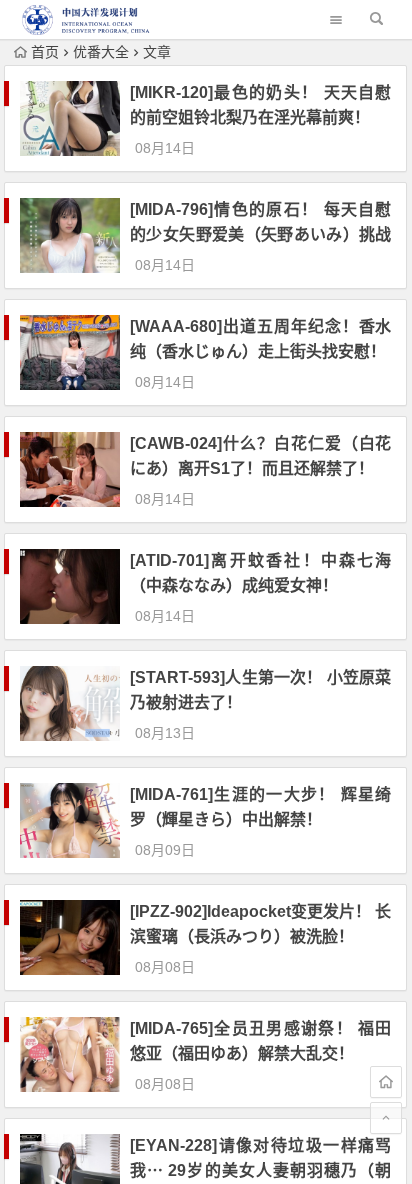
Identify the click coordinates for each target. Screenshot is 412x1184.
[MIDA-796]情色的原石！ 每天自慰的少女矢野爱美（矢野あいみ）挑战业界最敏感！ (260, 234)
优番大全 (101, 52)
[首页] (386, 1082)
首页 (45, 52)
